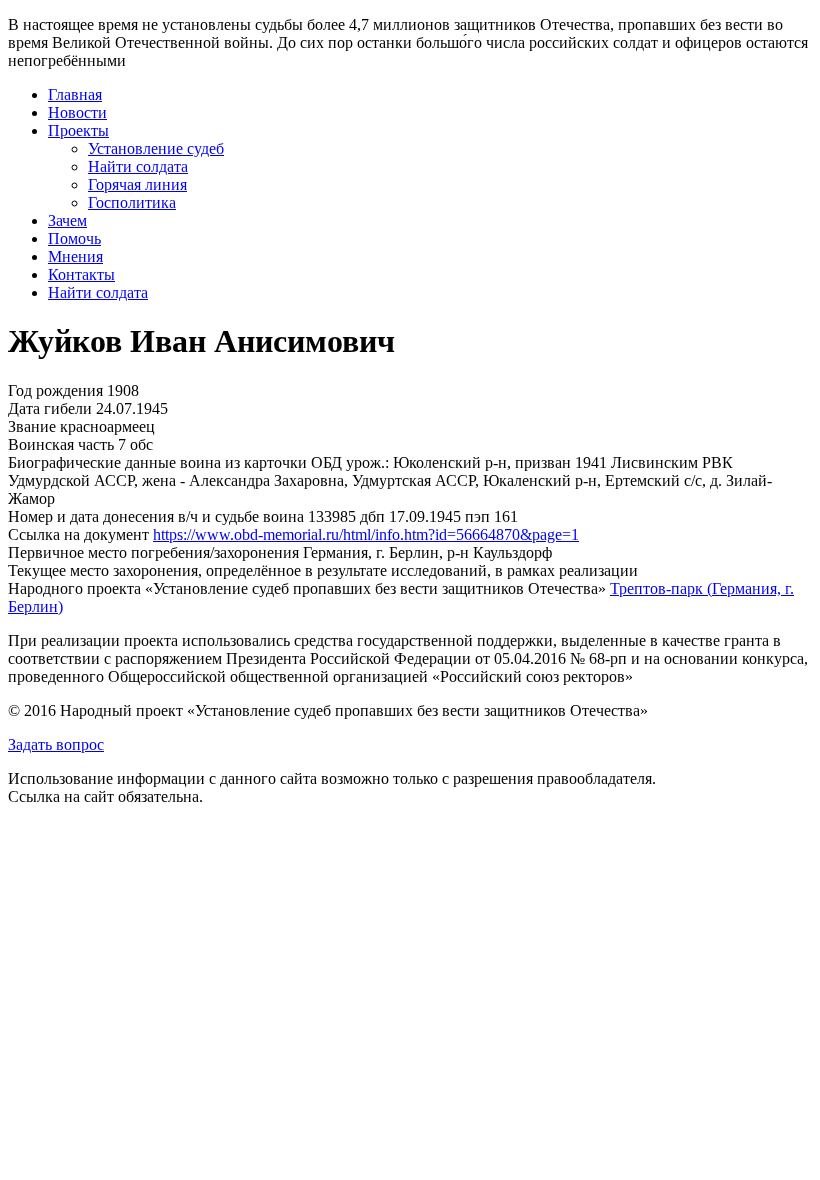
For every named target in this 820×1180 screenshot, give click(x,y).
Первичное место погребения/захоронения (153, 552)
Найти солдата (138, 166)
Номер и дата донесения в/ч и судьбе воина (156, 516)
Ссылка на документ (78, 534)
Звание (32, 426)
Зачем (67, 220)
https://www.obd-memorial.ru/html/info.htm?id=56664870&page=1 (366, 534)
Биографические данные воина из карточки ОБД (175, 462)
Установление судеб (156, 148)
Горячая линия (137, 184)
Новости (77, 112)
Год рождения (55, 390)
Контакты (81, 274)
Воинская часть (61, 444)
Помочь (74, 238)
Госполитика (132, 202)
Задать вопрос (56, 744)
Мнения (75, 256)
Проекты (78, 130)
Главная (75, 94)
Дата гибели (50, 408)
